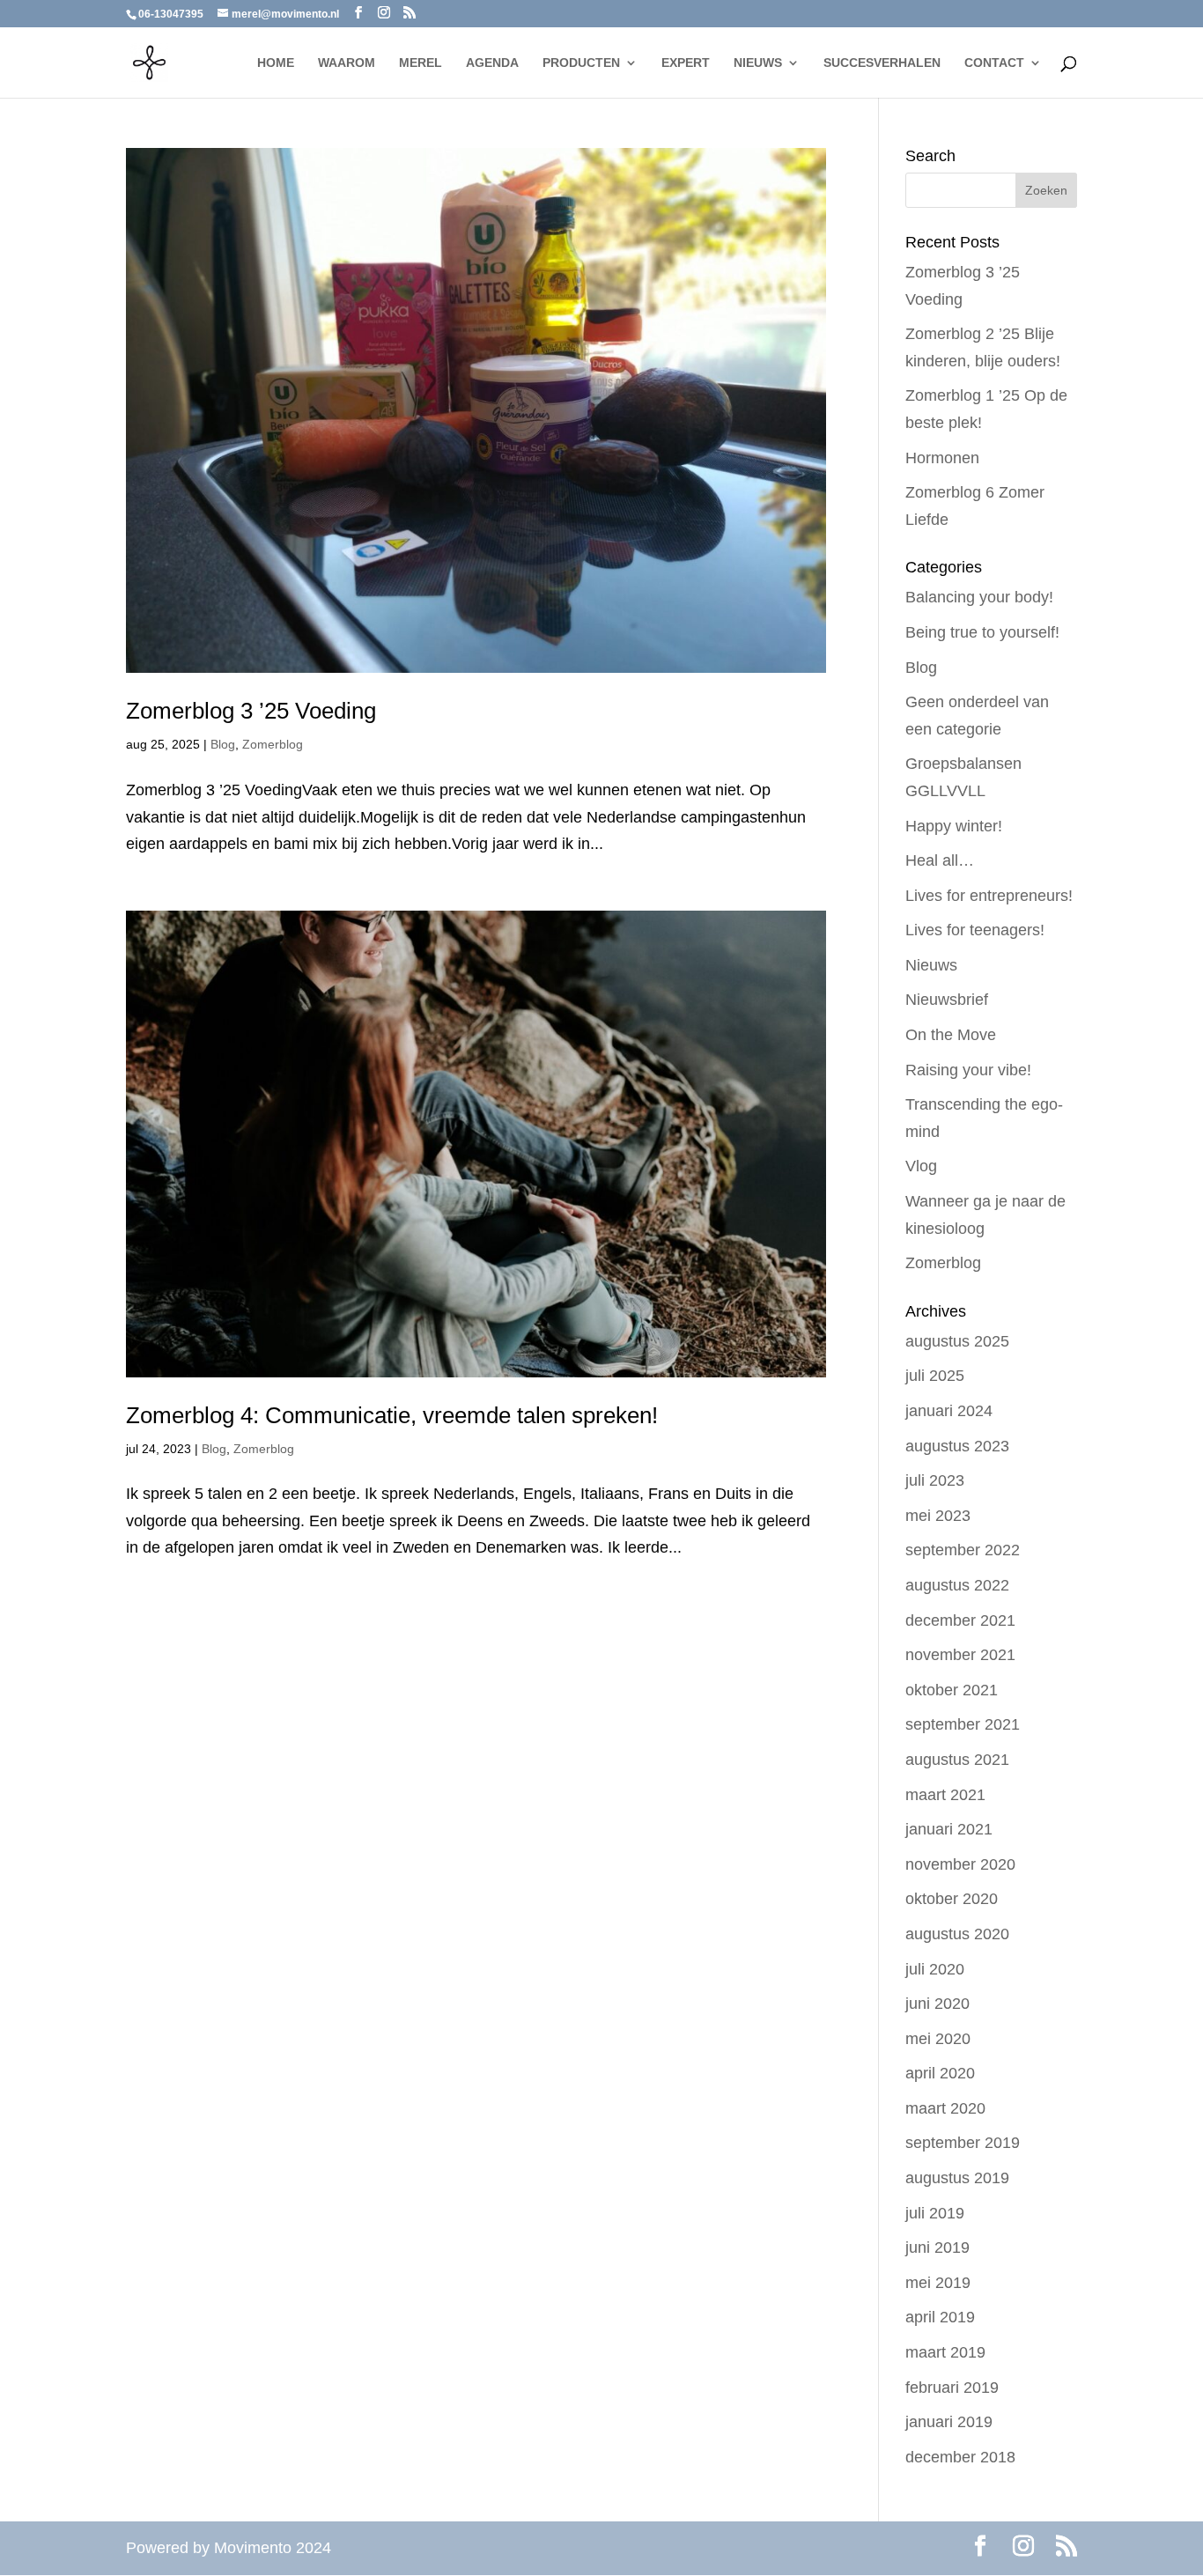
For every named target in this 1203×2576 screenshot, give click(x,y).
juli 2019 (935, 2213)
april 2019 (940, 2317)
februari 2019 (952, 2388)
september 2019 (963, 2143)
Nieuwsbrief (947, 1000)
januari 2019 (949, 2422)
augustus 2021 (957, 1760)
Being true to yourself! (982, 632)
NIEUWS (758, 63)
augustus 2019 (957, 2178)
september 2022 (963, 1550)
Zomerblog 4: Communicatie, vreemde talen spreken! (392, 1415)
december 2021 (960, 1620)
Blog (223, 744)
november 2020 (960, 1864)
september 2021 (963, 1724)
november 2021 (960, 1655)
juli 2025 (935, 1376)
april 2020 (940, 2073)
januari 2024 (949, 1411)
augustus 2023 (957, 1446)
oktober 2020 (952, 1899)
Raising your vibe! (968, 1070)
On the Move (951, 1035)
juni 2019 (937, 2248)
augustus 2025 (957, 1341)
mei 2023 (938, 1516)
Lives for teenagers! (975, 930)
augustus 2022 (957, 1585)
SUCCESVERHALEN (882, 63)
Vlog (921, 1166)
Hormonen (942, 458)
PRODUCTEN (581, 63)
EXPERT (686, 63)
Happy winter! (954, 826)
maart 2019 (945, 2352)
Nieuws (931, 965)
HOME (276, 63)
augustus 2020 (957, 1934)
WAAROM (347, 63)
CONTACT (994, 63)
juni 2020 (937, 2004)
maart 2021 (945, 1795)
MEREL (421, 63)
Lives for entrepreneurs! (989, 896)
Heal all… (940, 860)
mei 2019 (938, 2283)
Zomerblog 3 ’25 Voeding (251, 711)
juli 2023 (935, 1480)
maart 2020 (945, 2108)
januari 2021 (949, 1829)
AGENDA (492, 63)
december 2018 (960, 2457)
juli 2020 (935, 1969)
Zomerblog (273, 744)
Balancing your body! (979, 597)
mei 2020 (938, 2039)
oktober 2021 (952, 1690)
